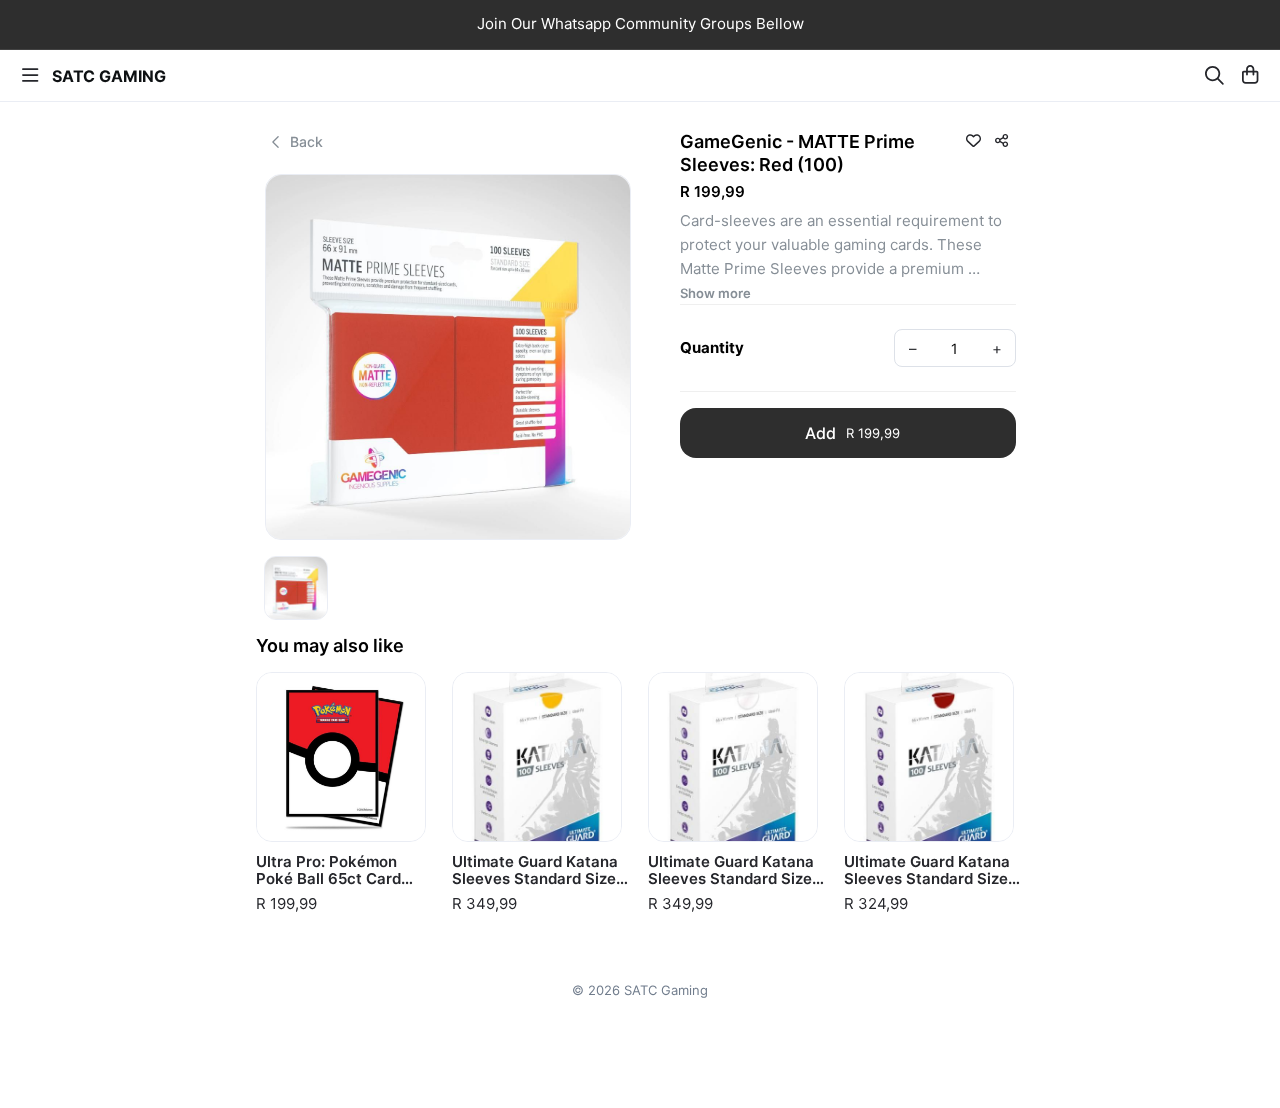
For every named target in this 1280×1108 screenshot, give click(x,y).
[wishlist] (973, 140)
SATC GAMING (109, 76)
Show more (715, 293)
